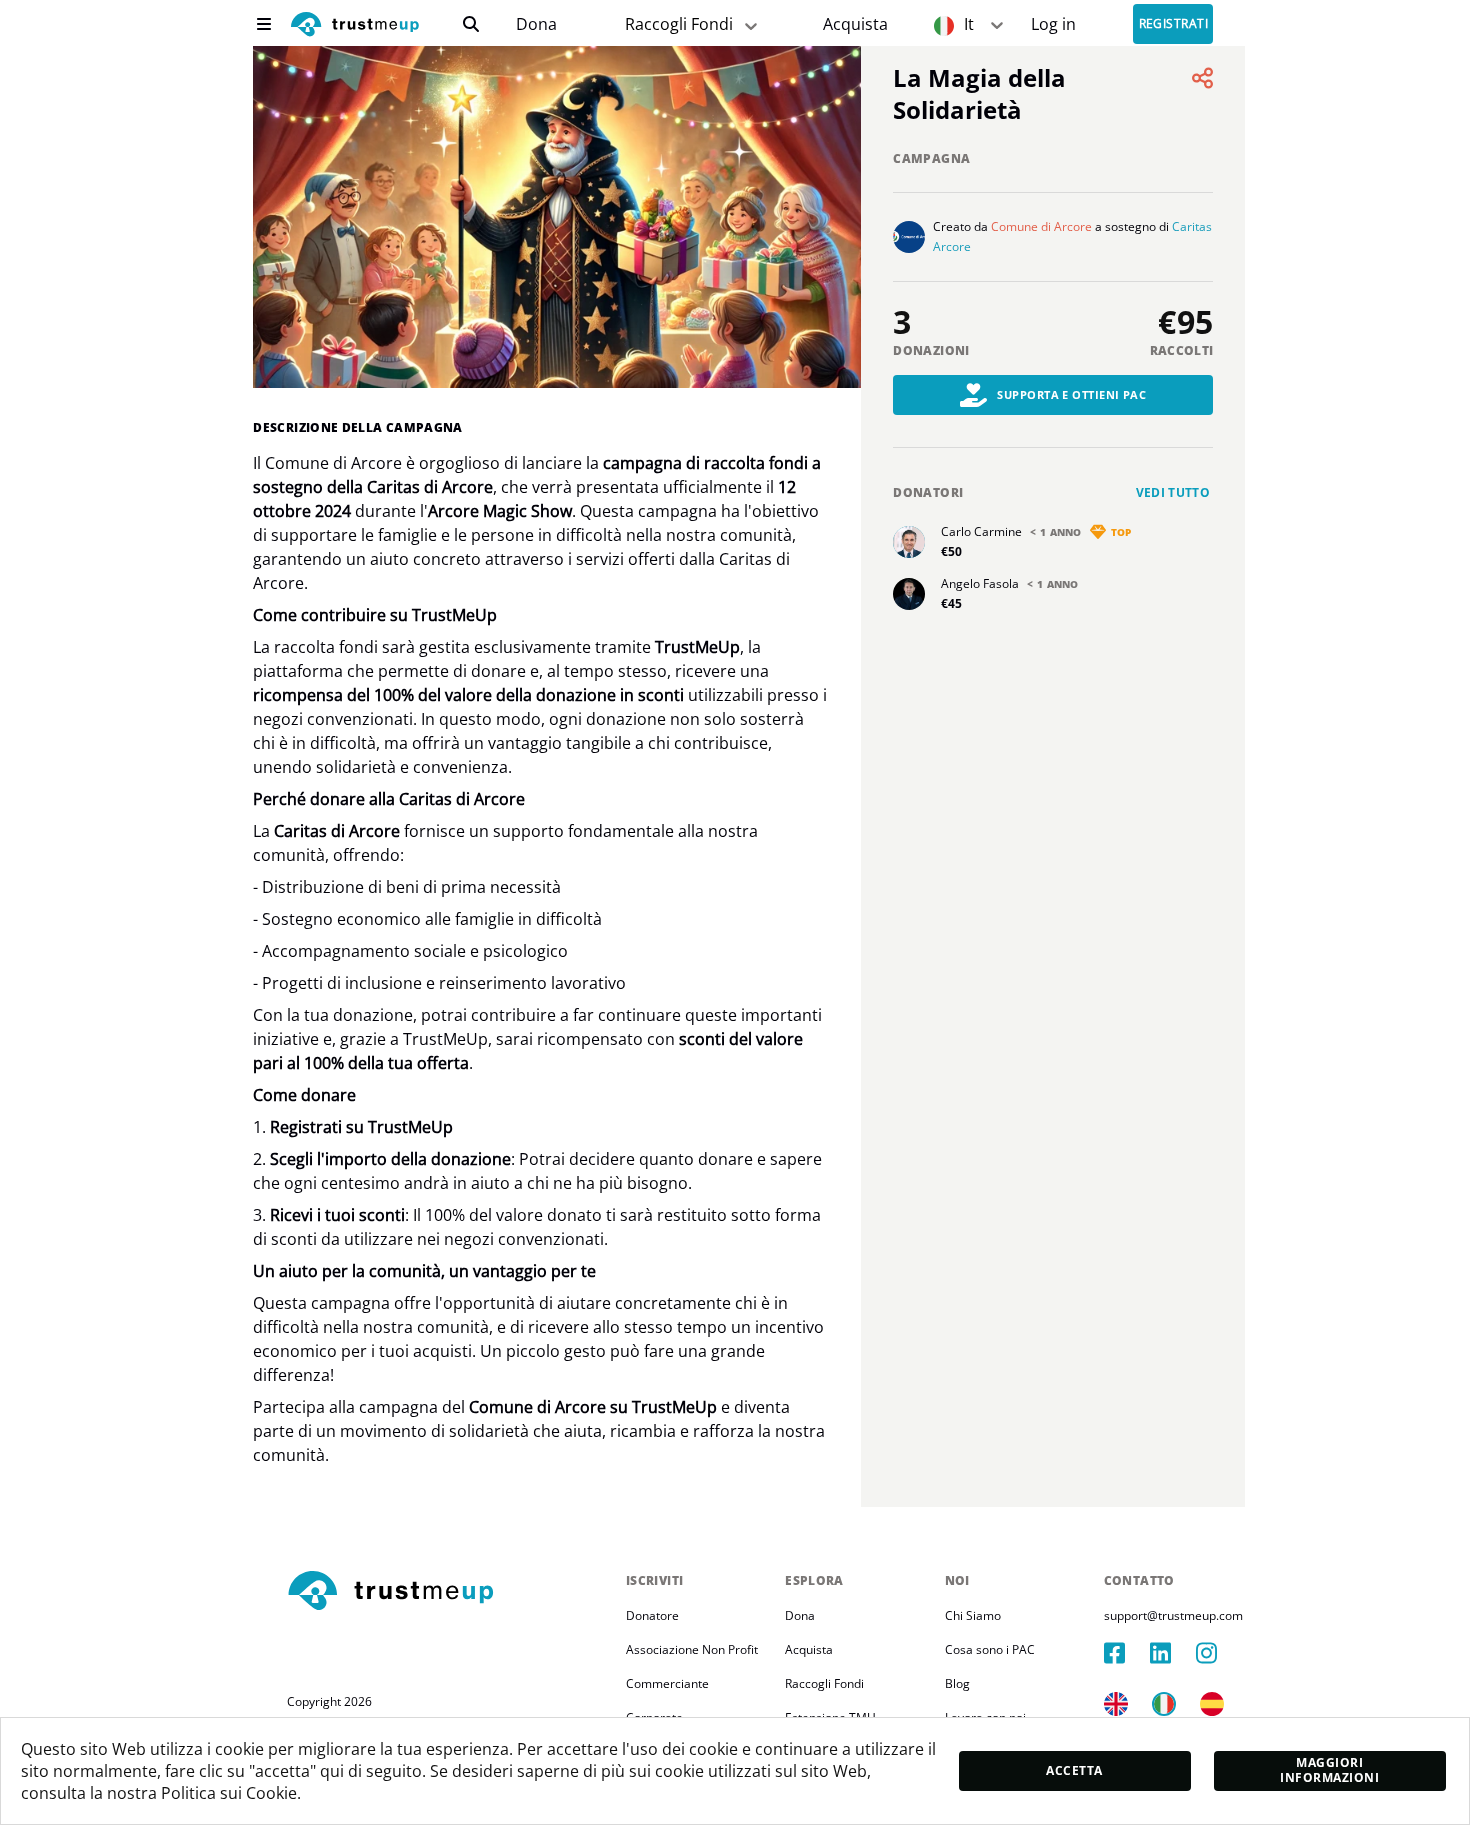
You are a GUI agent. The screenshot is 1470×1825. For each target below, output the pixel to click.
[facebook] (1127, 1653)
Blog (957, 1683)
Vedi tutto (1173, 492)
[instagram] (1219, 1653)
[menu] (264, 24)
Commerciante (667, 1683)
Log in (1053, 24)
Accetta (1074, 1770)
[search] (471, 24)
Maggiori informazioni (1329, 1770)
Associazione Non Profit (692, 1649)
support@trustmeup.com (1173, 1615)
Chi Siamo (973, 1615)
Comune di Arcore (1041, 226)
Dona (536, 24)
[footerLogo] (448, 1592)
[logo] (355, 26)
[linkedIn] (1173, 1653)
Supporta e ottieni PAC (1071, 394)
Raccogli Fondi (679, 24)
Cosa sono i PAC (990, 1649)
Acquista (855, 24)
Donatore (652, 1615)
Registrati (1174, 24)
